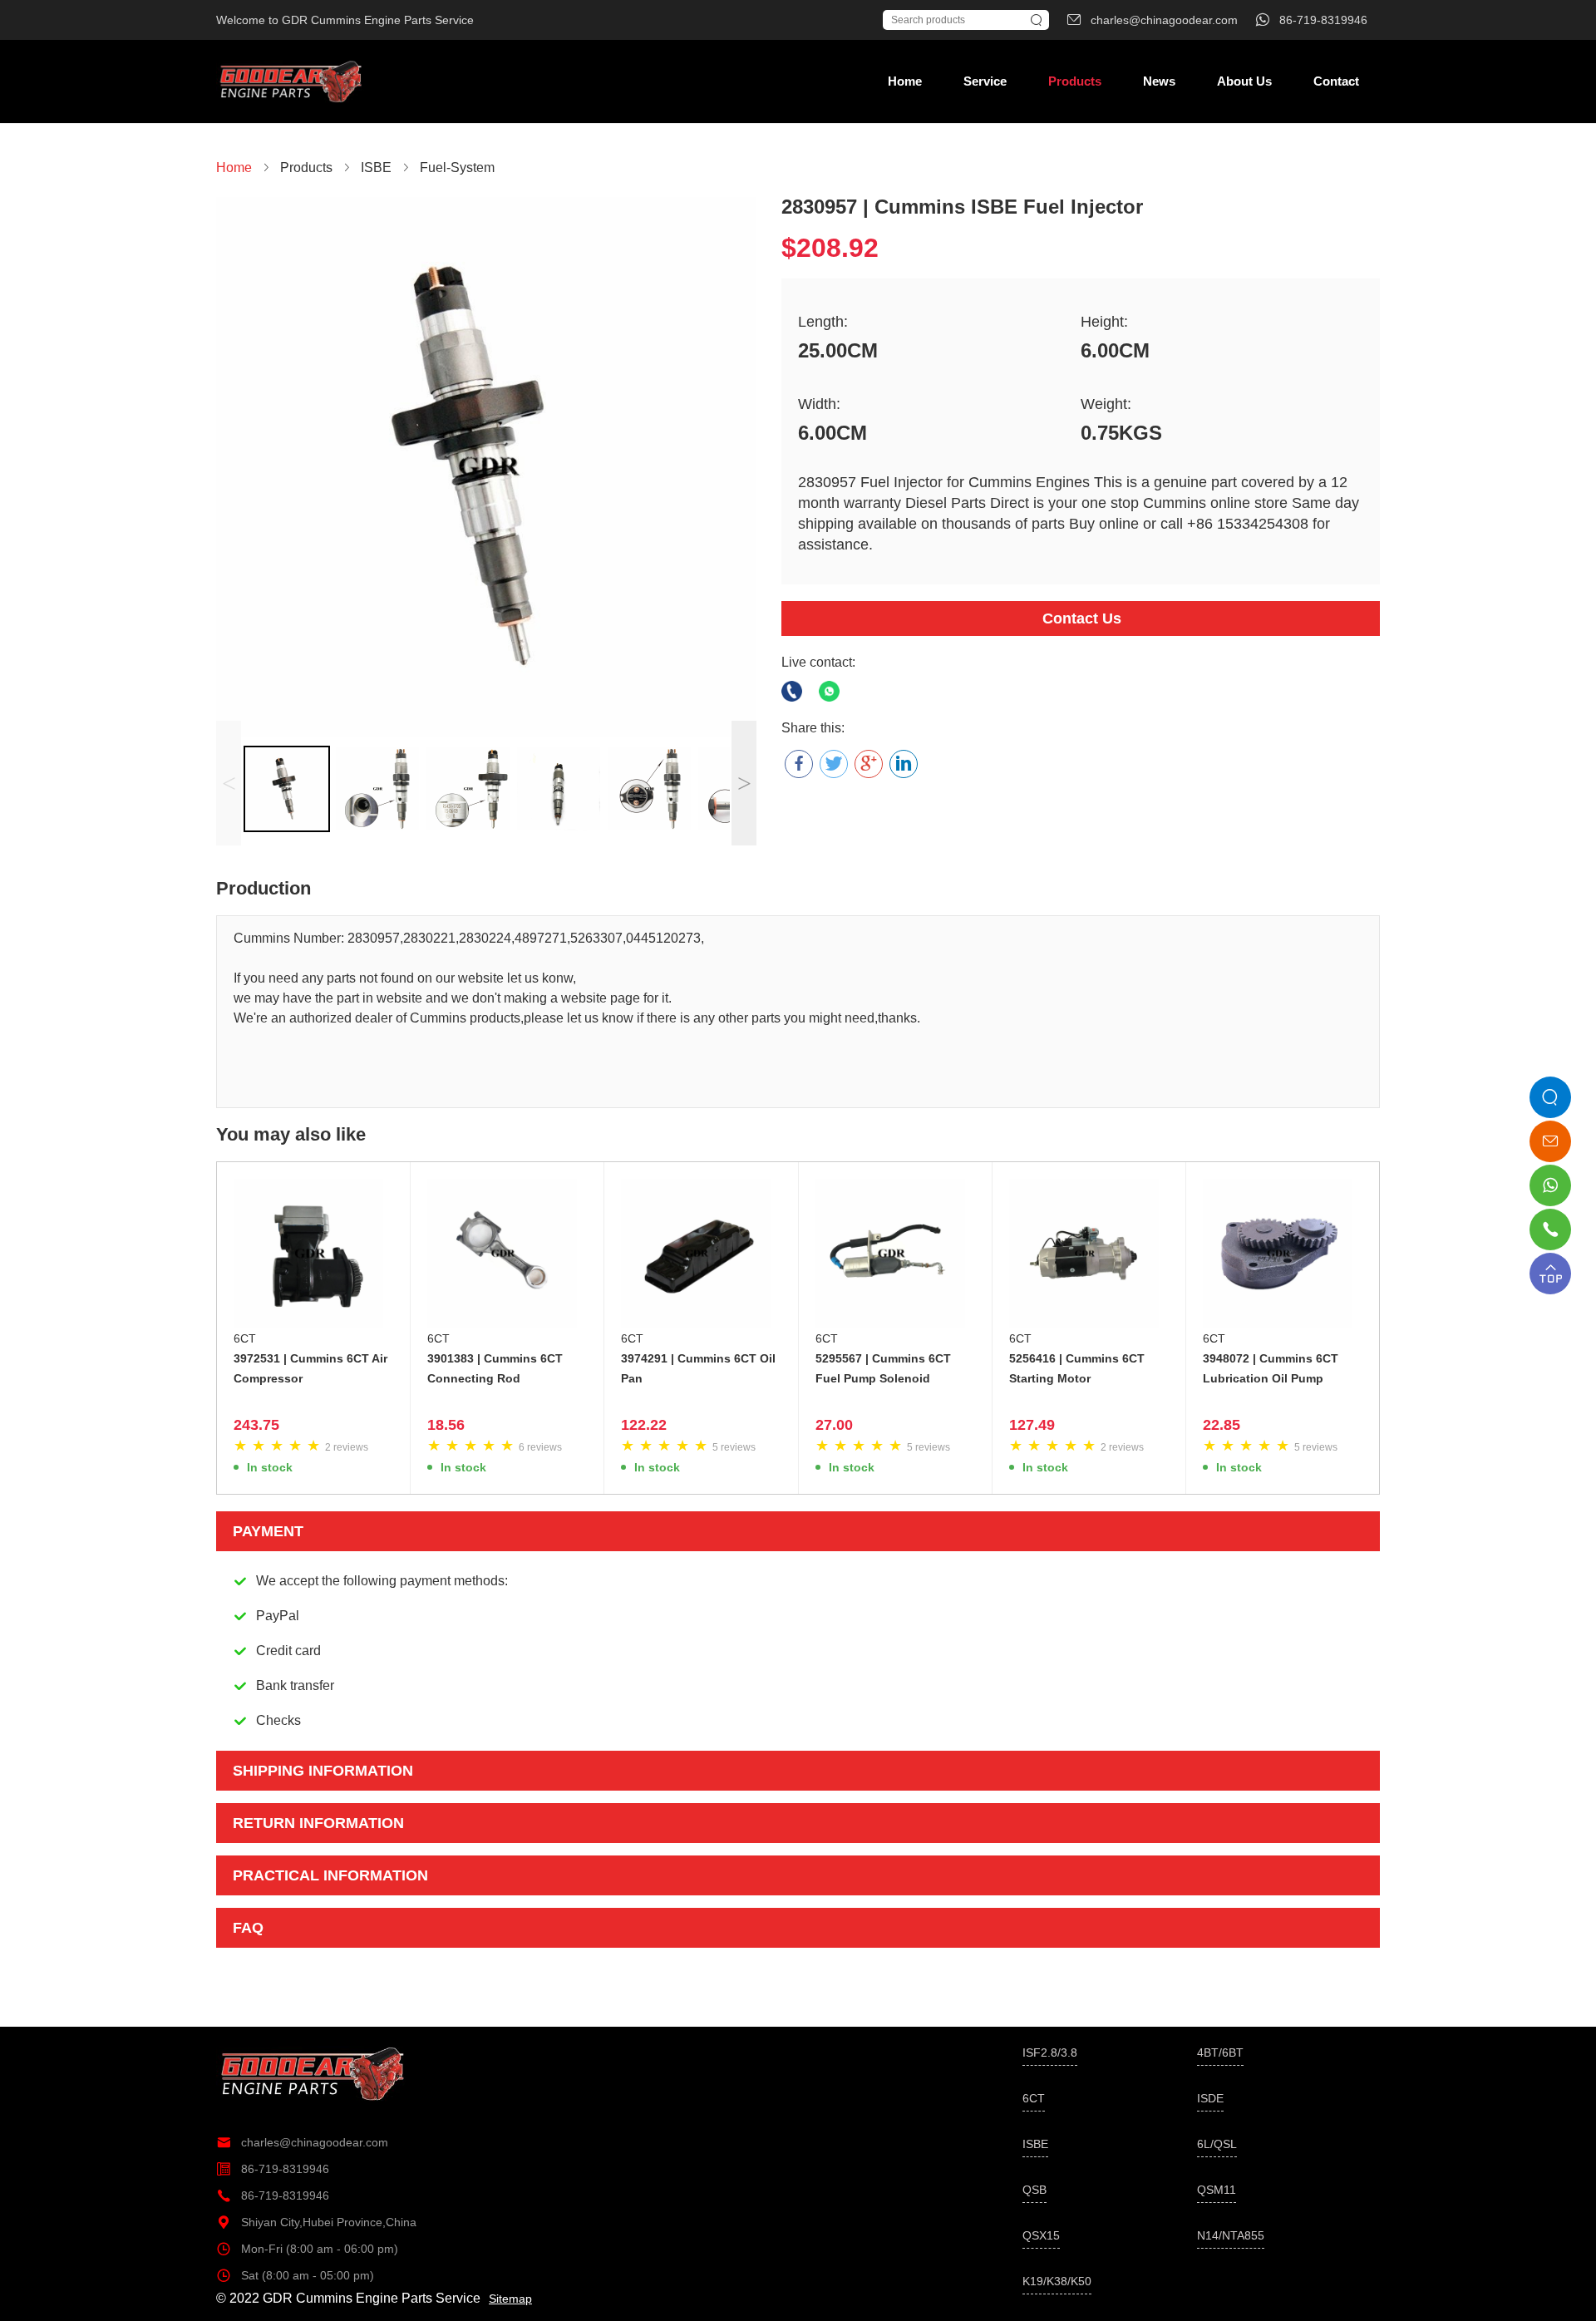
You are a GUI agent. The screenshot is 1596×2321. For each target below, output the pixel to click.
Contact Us (1082, 618)
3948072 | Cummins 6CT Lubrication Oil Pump (1271, 1368)
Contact (1336, 81)
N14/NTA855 (1231, 2235)
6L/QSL (1217, 2144)
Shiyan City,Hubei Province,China (316, 2222)
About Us (1244, 81)
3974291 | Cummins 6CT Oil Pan (698, 1368)
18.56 (446, 1425)
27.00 (834, 1425)
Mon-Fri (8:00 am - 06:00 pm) (307, 2249)
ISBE (1035, 2144)
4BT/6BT (1220, 2052)
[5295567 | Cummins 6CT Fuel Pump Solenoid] (895, 1254)
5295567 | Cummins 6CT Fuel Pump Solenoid (883, 1368)
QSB (1034, 2190)
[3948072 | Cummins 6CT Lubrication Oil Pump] (1283, 1254)
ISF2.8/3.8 (1050, 2052)
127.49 (1032, 1425)
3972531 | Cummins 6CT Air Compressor (310, 1368)
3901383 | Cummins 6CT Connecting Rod (495, 1368)
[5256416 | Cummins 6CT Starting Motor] (1089, 1254)
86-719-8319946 (273, 2169)
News (1159, 81)
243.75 (256, 1425)
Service (985, 81)
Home (905, 81)
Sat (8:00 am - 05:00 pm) (295, 2275)
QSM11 (1217, 2190)
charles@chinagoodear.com (302, 2142)
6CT (245, 1338)
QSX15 (1041, 2235)
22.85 (1222, 1425)
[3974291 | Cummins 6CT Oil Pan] (701, 1254)
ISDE (1210, 2098)
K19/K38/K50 (1057, 2281)
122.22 (644, 1425)
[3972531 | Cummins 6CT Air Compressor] (313, 1254)
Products (1075, 81)
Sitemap (510, 2299)
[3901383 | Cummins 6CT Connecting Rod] (507, 1254)
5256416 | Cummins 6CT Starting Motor (1077, 1368)
